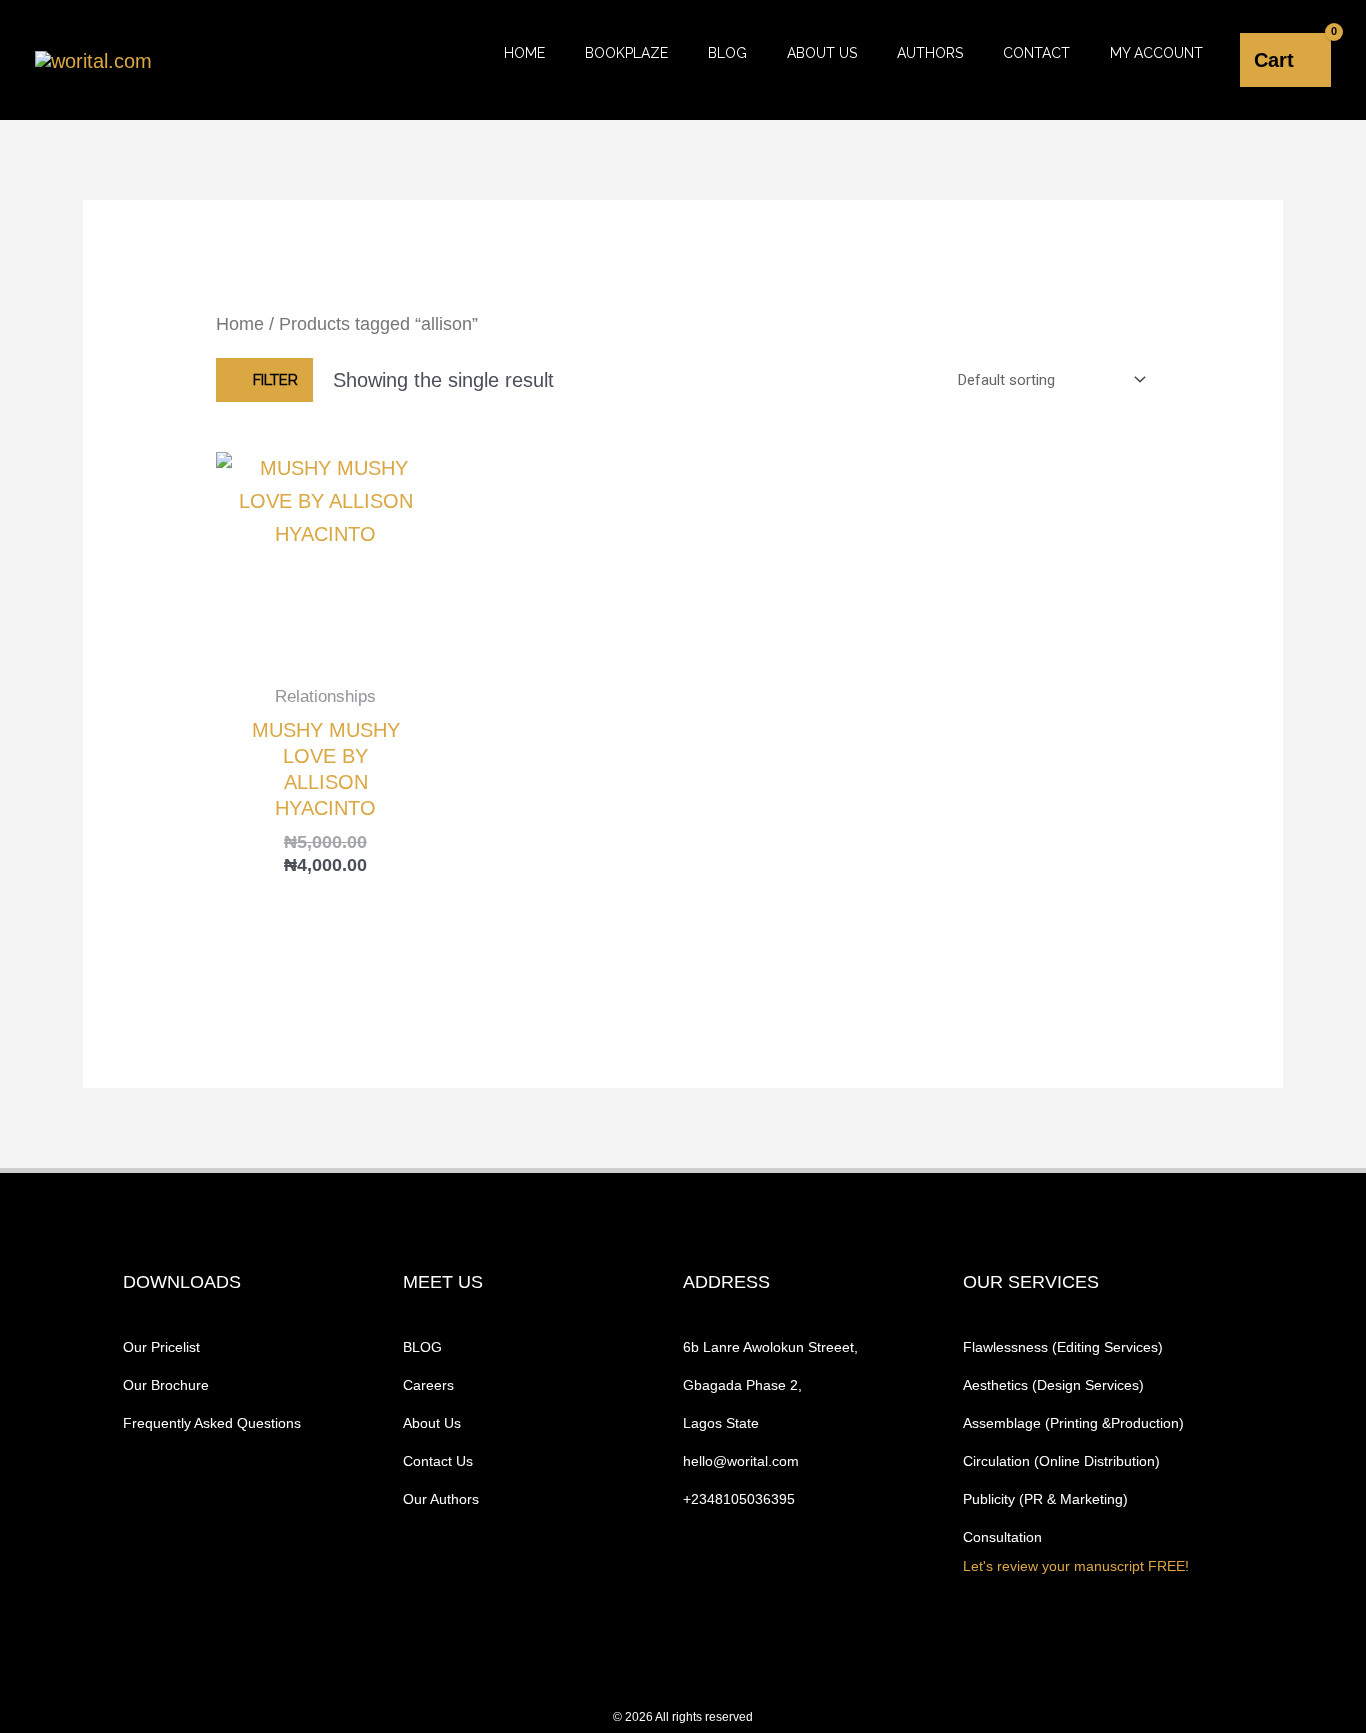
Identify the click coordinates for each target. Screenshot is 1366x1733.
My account (1156, 53)
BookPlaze (626, 53)
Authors (930, 53)
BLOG (727, 53)
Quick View (325, 646)
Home (524, 53)
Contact (1036, 53)
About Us (822, 53)
